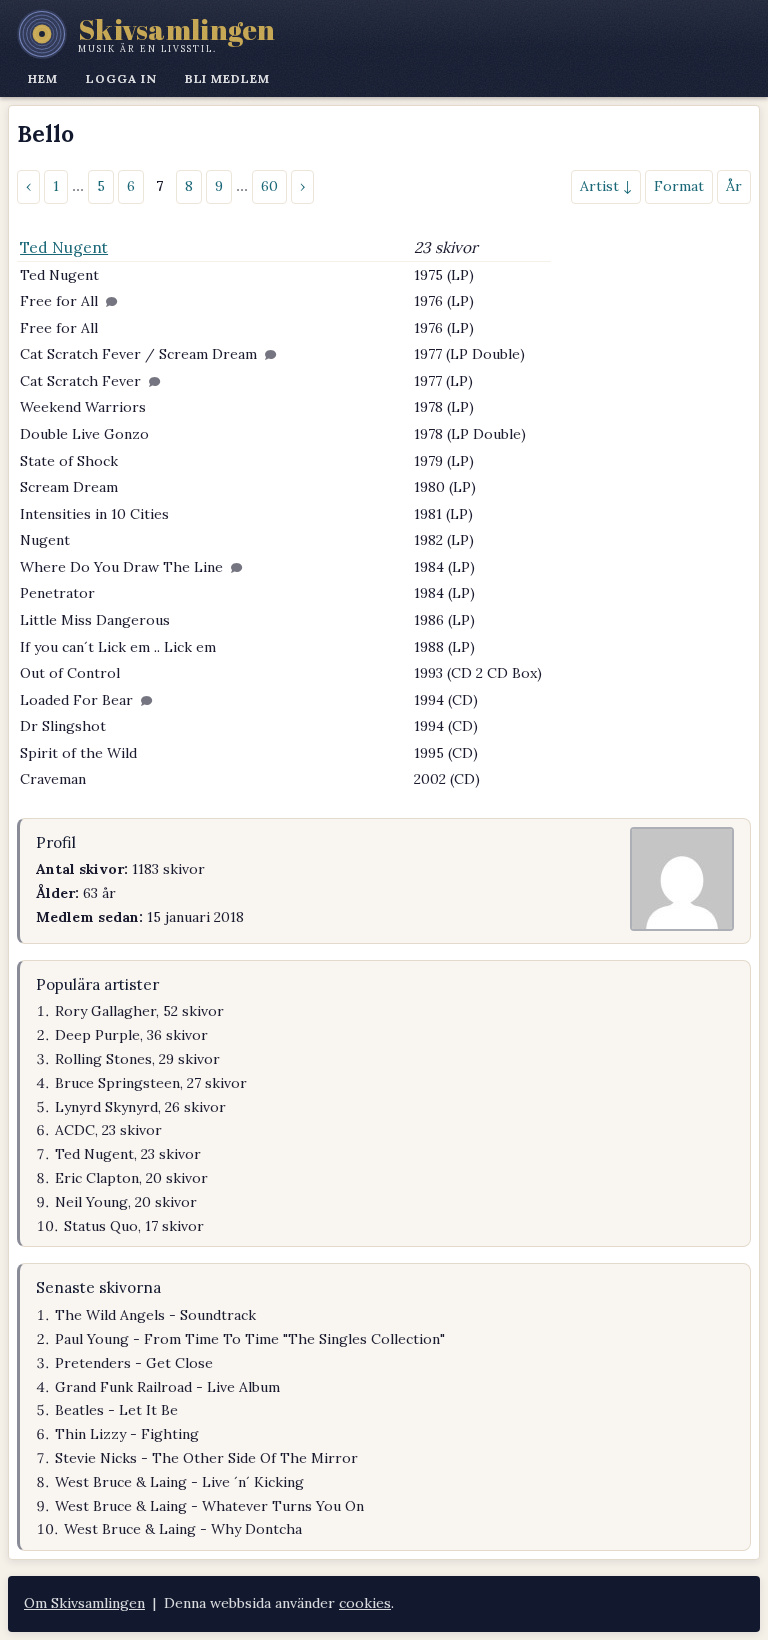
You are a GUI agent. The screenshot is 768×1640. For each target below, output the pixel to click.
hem (43, 78)
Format (679, 186)
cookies (365, 1603)
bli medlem (228, 78)
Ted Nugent (64, 247)
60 (269, 186)
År (734, 186)
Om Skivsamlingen (84, 1603)
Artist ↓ (606, 186)
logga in (121, 78)
